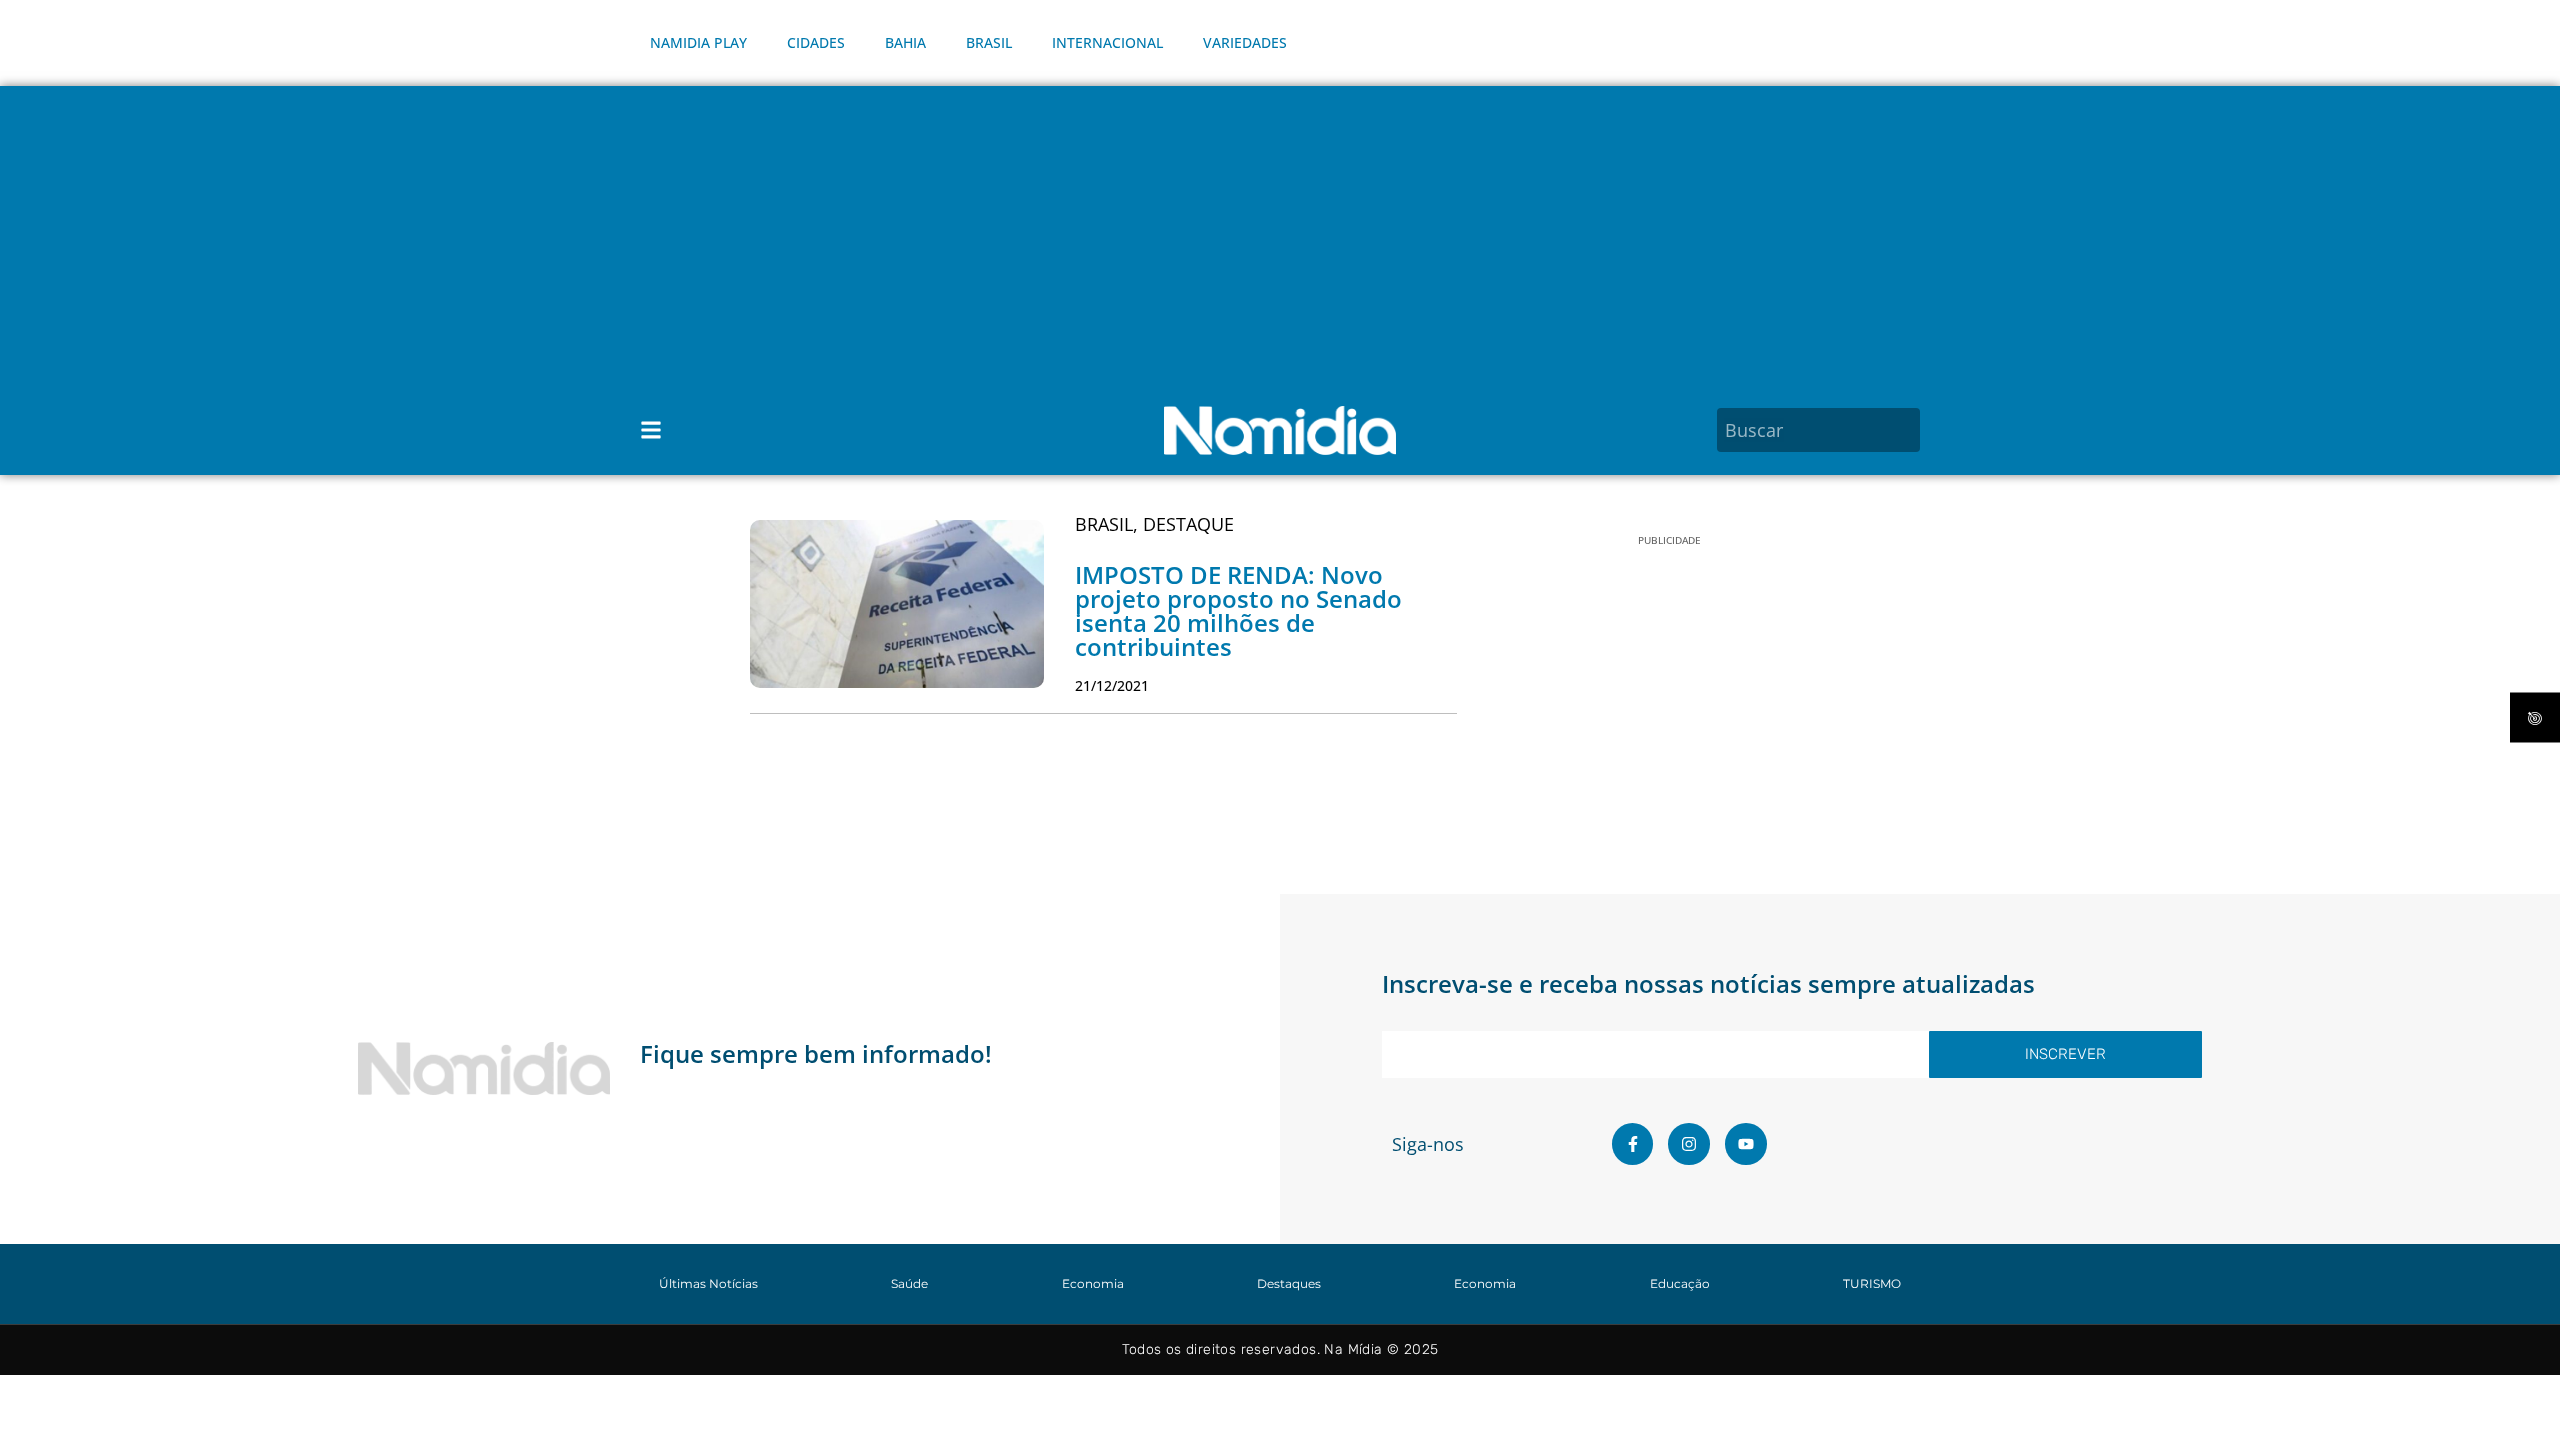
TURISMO (1872, 1283)
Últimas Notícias (708, 1283)
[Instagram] (1689, 1144)
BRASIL (989, 42)
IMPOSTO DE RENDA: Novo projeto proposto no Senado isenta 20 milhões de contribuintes (1238, 610)
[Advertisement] (1280, 236)
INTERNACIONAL (1107, 42)
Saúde (909, 1283)
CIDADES (816, 42)
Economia (1093, 1283)
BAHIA (905, 42)
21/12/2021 (1112, 685)
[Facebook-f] (1633, 1144)
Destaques (1289, 1283)
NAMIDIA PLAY (698, 42)
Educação (1680, 1283)
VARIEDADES (1245, 42)
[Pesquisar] (1908, 430)
